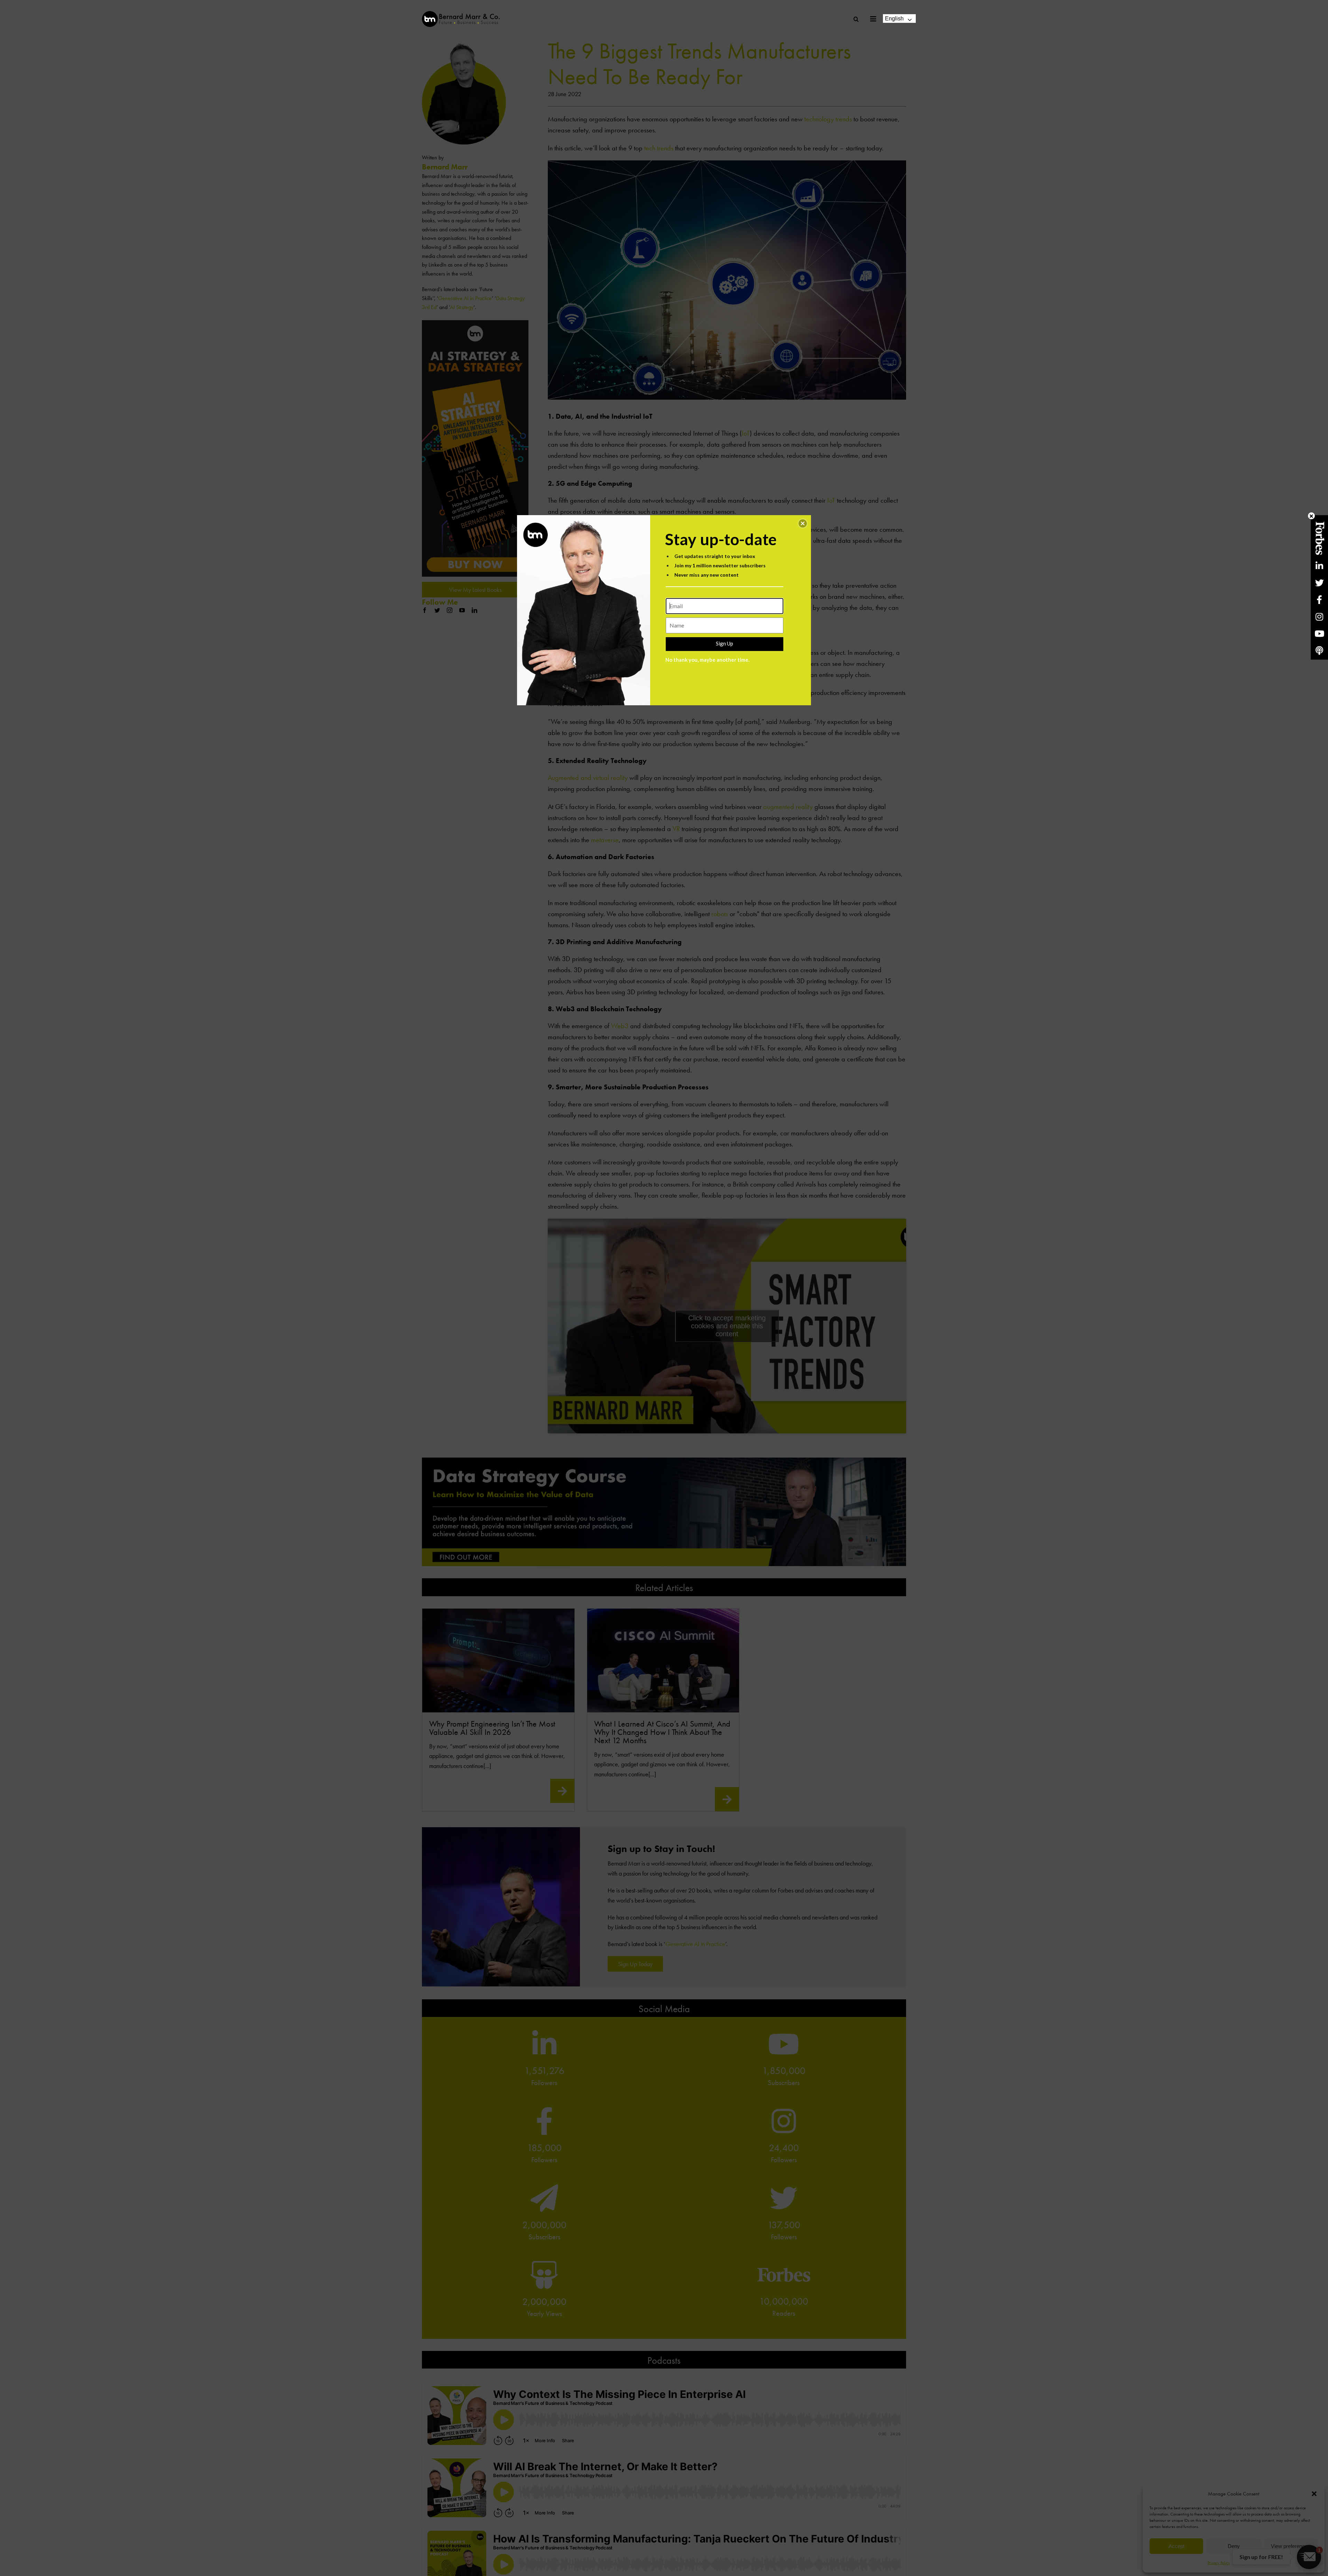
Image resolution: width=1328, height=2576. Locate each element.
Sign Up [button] (725, 643)
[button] (803, 523)
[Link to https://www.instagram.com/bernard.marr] (1319, 617)
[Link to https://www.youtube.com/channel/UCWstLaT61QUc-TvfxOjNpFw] (1319, 634)
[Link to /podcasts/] (1319, 650)
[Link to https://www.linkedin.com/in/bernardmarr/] (1319, 566)
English (894, 18)
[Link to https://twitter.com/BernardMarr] (1319, 583)
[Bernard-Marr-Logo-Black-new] (461, 14)
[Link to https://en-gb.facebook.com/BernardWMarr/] (1319, 600)
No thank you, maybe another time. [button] (707, 660)
